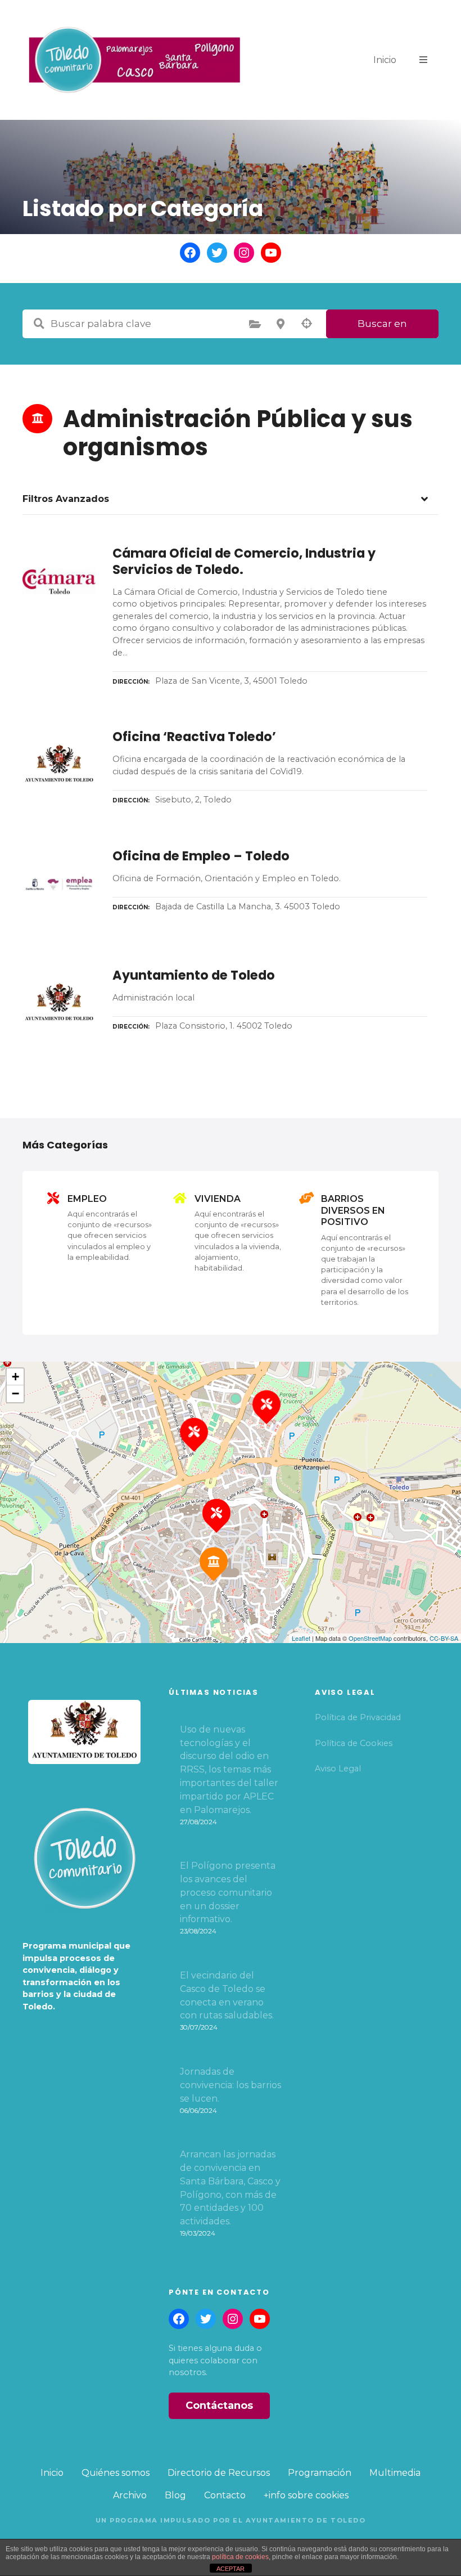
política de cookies (240, 2557)
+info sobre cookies (306, 2495)
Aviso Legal (338, 1769)
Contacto (225, 2495)
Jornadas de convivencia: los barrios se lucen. (231, 2085)
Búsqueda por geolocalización (306, 324)
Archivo (130, 2495)
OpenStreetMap (370, 1638)
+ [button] (15, 1377)
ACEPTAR (231, 2569)
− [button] (15, 1394)
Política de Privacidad (358, 1717)
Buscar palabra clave (39, 324)
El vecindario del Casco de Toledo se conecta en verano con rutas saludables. (227, 1995)
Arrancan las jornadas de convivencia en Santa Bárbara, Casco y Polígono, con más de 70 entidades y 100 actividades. (230, 2188)
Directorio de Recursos (219, 2473)
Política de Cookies (354, 1743)
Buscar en (382, 324)
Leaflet (301, 1638)
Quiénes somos (116, 2473)
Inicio (385, 60)
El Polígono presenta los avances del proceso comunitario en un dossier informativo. (228, 1892)
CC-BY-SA (444, 1638)
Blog (175, 2495)
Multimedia (395, 2473)
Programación (320, 2473)
